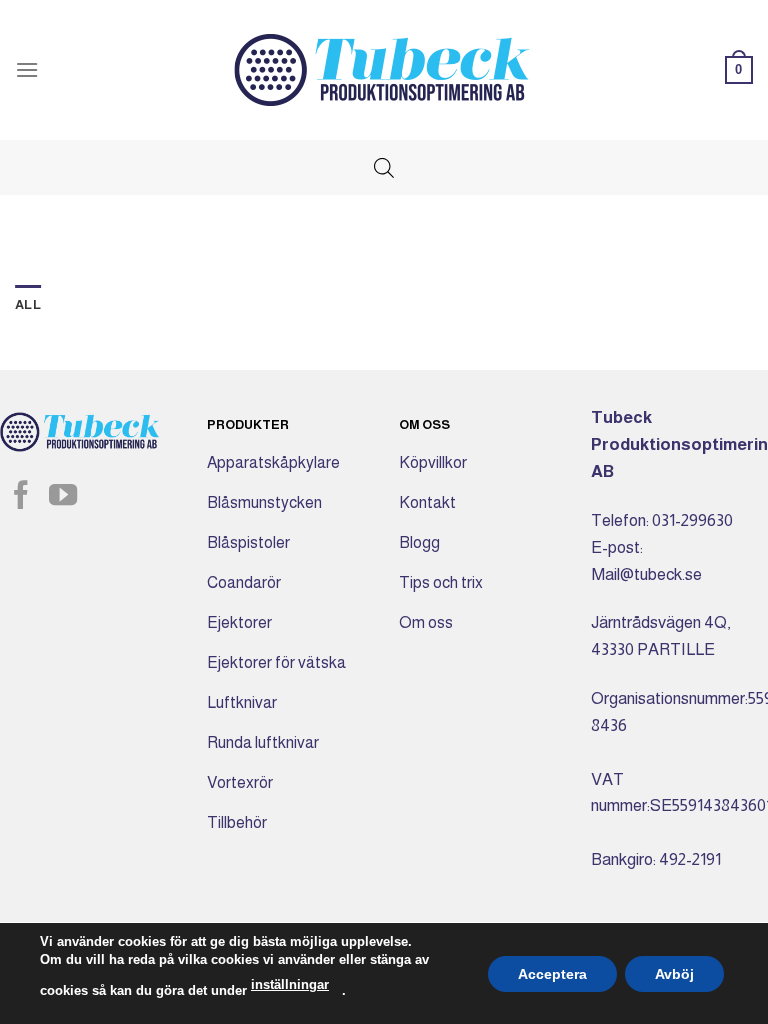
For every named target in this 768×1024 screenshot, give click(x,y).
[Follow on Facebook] (21, 497)
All (28, 304)
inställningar (290, 984)
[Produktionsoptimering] (384, 70)
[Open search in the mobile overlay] (384, 168)
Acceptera (552, 973)
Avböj (674, 973)
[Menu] (27, 69)
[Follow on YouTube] (63, 497)
